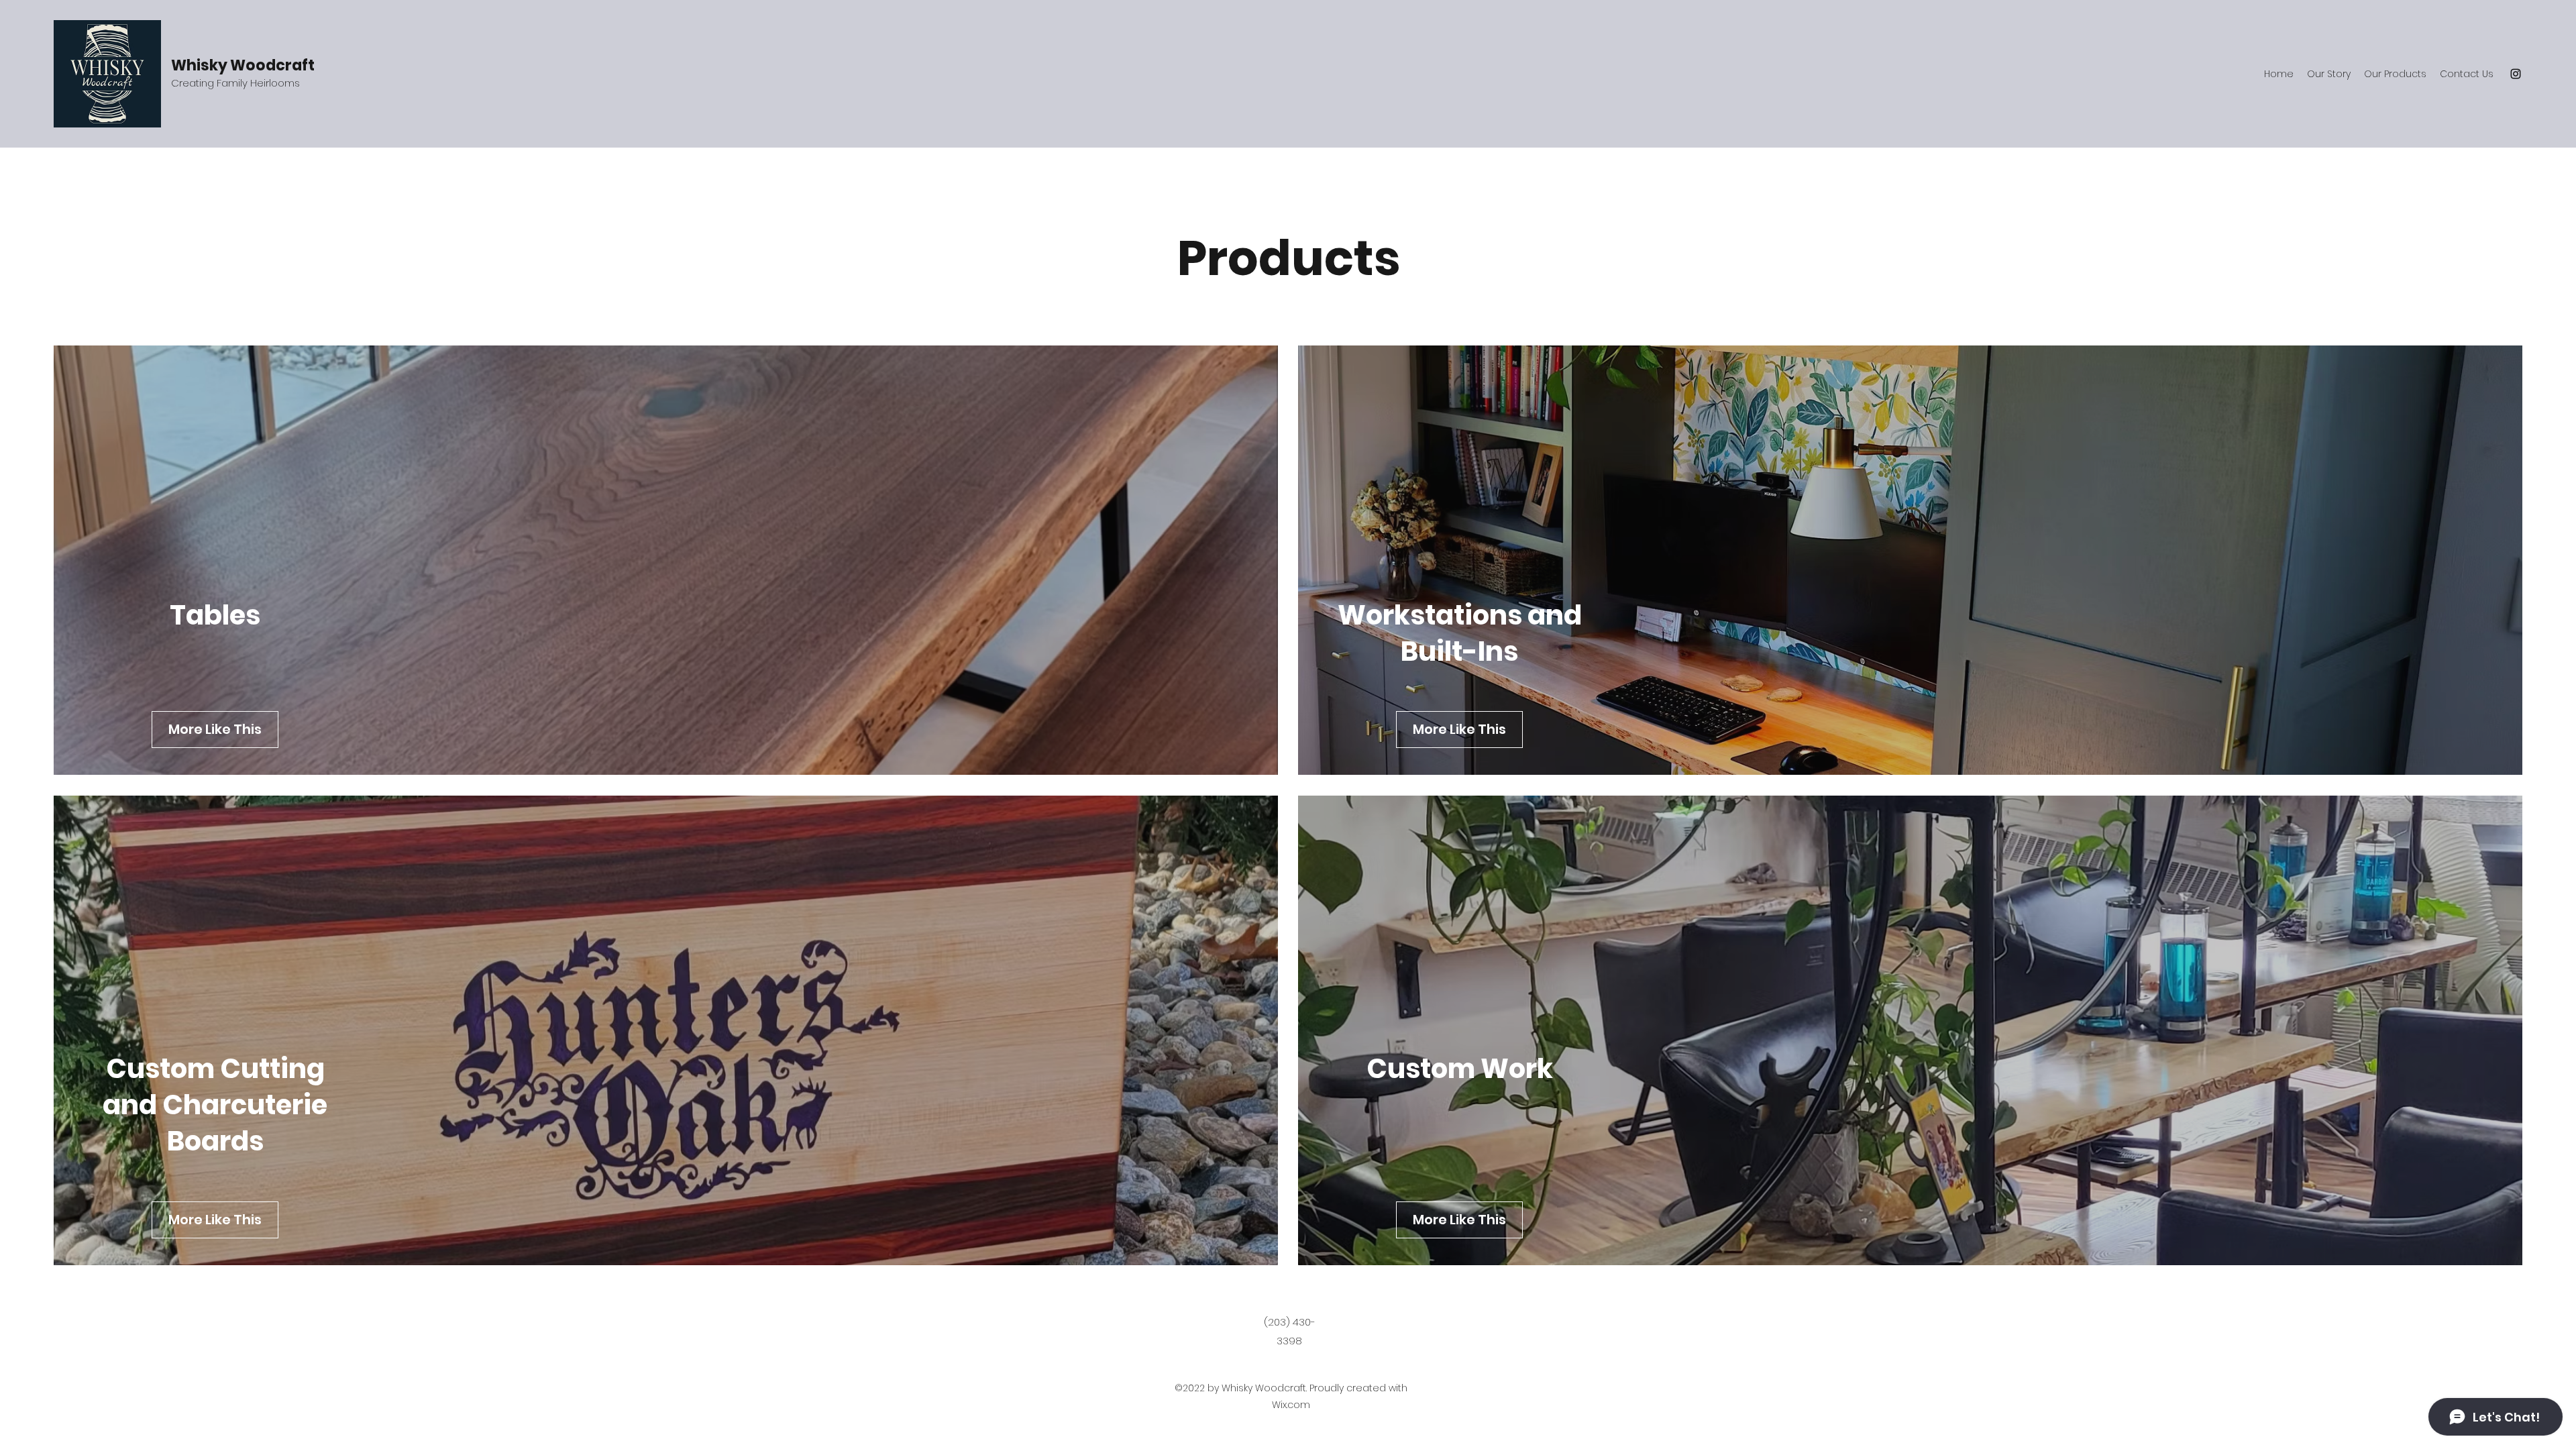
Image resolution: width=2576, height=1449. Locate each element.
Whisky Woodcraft (243, 65)
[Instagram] (2516, 74)
